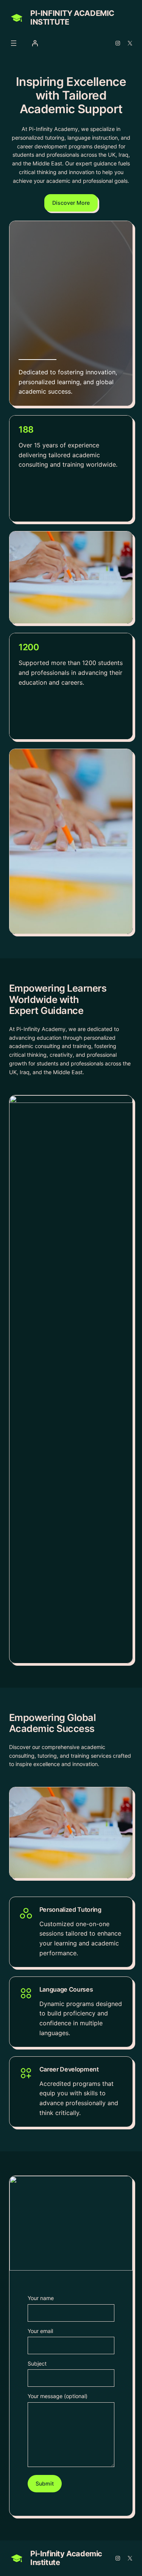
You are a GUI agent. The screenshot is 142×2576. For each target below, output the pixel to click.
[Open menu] (14, 43)
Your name (41, 2298)
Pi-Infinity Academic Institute (72, 18)
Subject (37, 2363)
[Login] (35, 43)
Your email (40, 2331)
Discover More (71, 203)
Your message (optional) (58, 2396)
